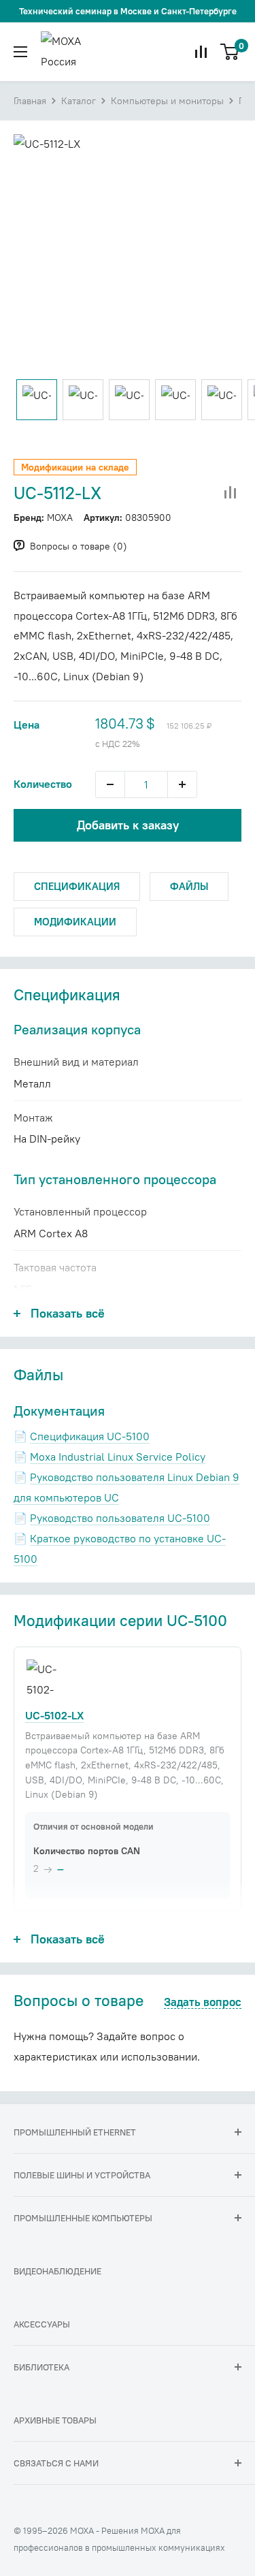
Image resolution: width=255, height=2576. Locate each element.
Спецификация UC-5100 (90, 1436)
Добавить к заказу (128, 825)
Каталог (79, 101)
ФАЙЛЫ (189, 886)
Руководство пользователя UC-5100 (120, 1518)
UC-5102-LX (54, 1715)
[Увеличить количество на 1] (182, 784)
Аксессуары (42, 2324)
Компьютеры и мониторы (167, 101)
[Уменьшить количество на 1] (110, 784)
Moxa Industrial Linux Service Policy (118, 1457)
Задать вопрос (203, 2003)
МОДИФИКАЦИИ (75, 922)
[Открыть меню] (20, 52)
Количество (43, 784)
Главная (30, 101)
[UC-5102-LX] (45, 1679)
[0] (230, 52)
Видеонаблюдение (57, 2271)
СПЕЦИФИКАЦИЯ (77, 886)
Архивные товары (55, 2420)
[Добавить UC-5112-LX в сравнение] (231, 493)
